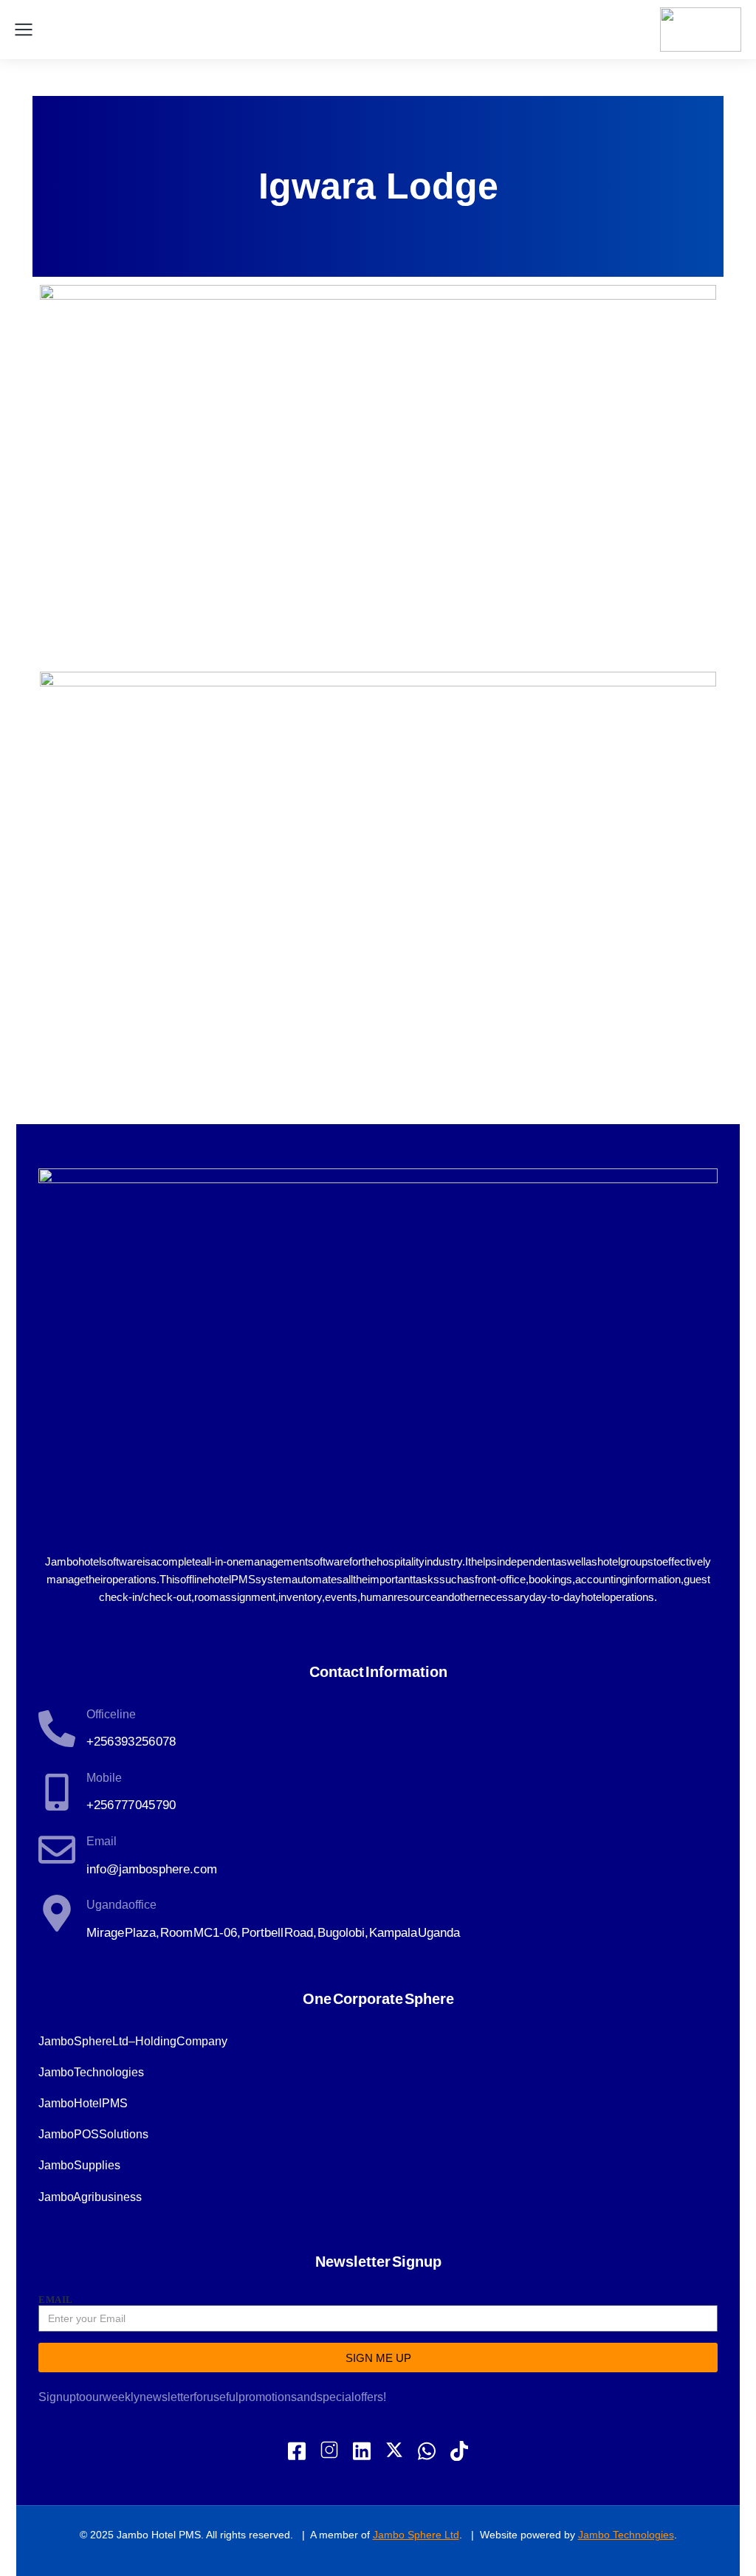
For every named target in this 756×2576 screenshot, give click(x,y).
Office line (111, 1714)
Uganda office (121, 1905)
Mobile (104, 1778)
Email (102, 1841)
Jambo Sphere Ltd (416, 2535)
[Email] (57, 1850)
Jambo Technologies (626, 2535)
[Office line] (57, 1729)
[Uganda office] (57, 1913)
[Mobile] (57, 1792)
